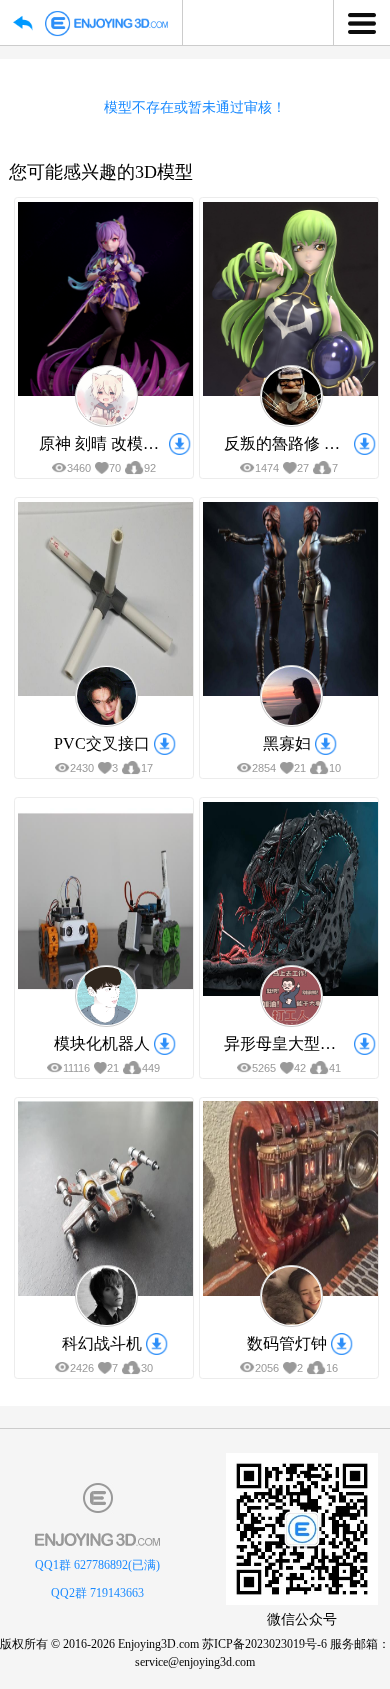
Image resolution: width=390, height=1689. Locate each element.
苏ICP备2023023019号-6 (264, 1644)
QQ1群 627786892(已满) (97, 1565)
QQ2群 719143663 (97, 1593)
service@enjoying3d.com (195, 1662)
